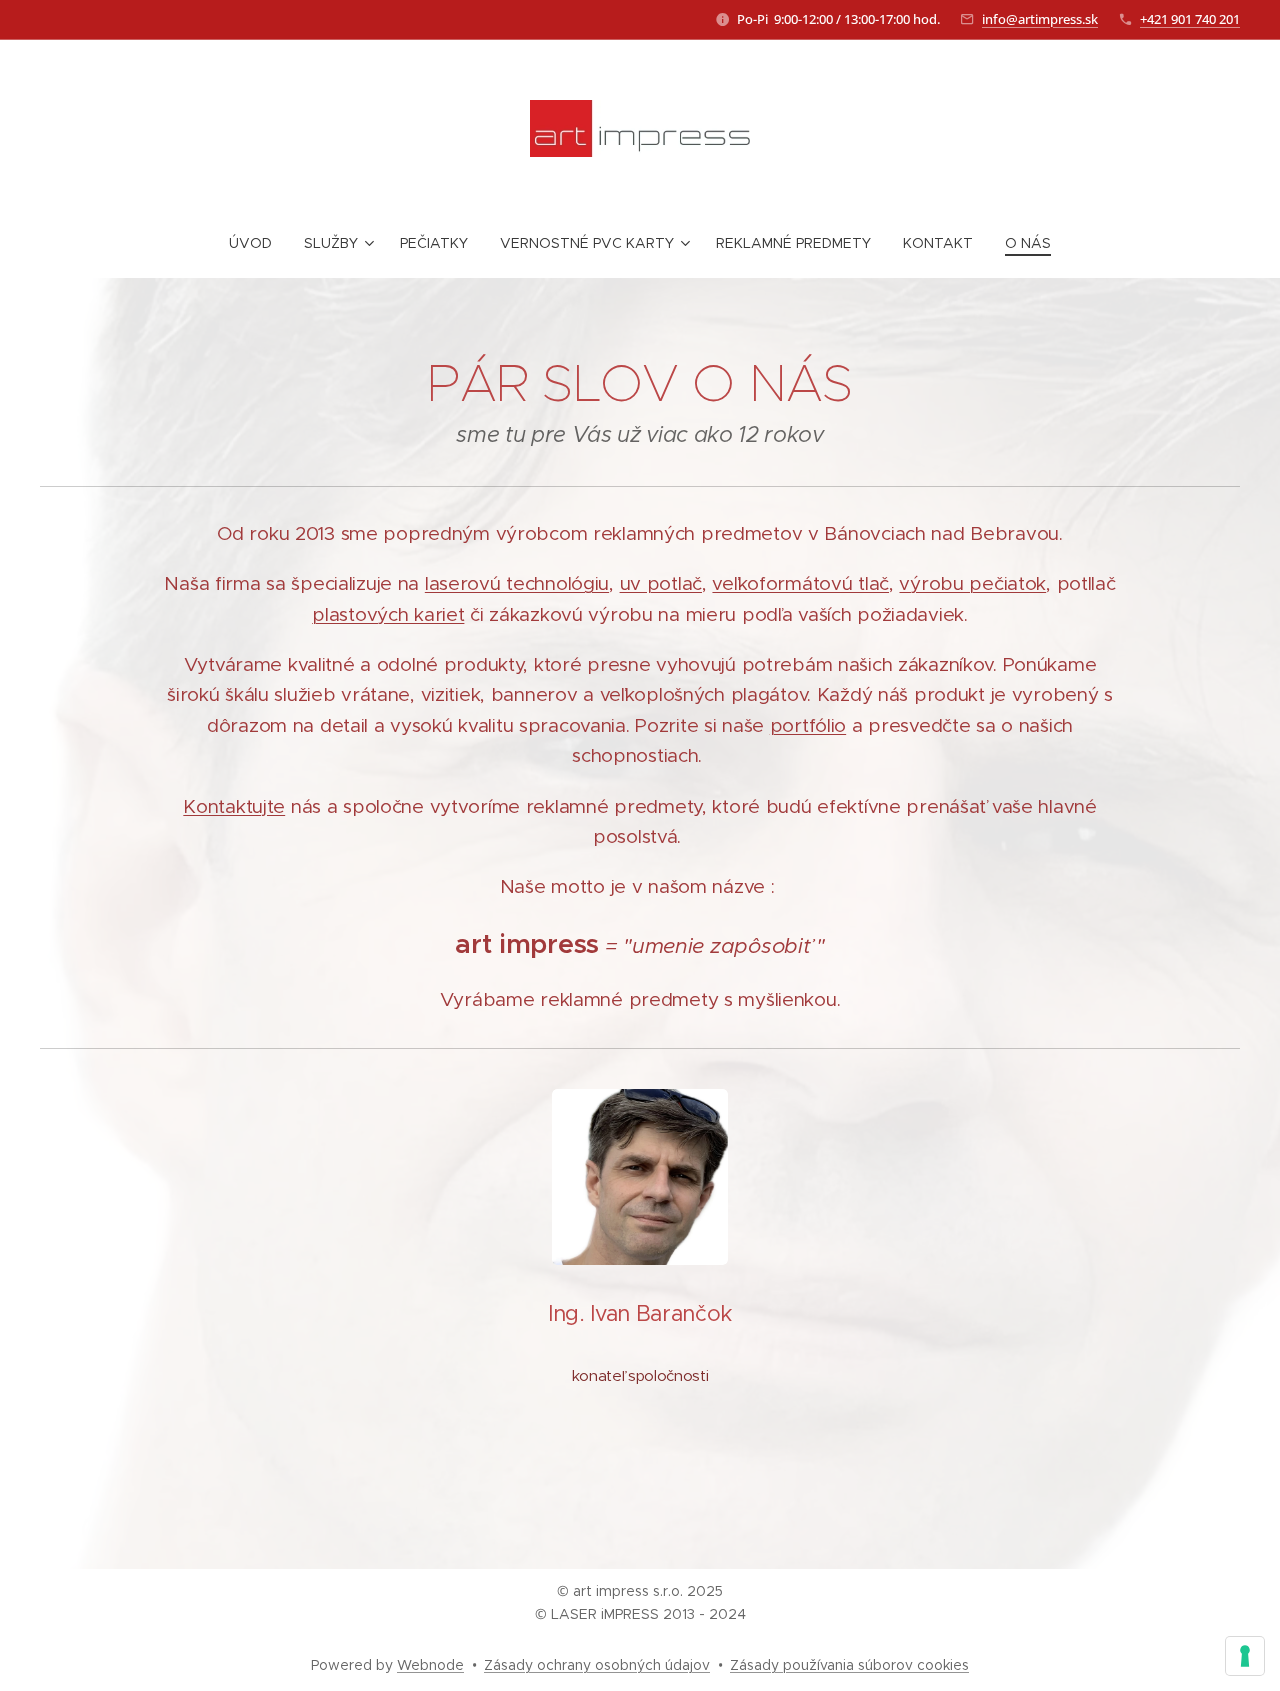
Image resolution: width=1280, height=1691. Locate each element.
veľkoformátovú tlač (800, 583)
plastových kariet (388, 614)
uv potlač (661, 583)
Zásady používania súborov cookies (849, 1665)
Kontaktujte (234, 806)
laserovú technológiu (517, 583)
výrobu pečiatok (972, 583)
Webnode (430, 1665)
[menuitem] (258, 243)
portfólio (808, 725)
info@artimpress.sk (1040, 19)
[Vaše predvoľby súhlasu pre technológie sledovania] (1245, 1656)
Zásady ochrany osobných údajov (597, 1665)
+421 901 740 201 (1190, 19)
